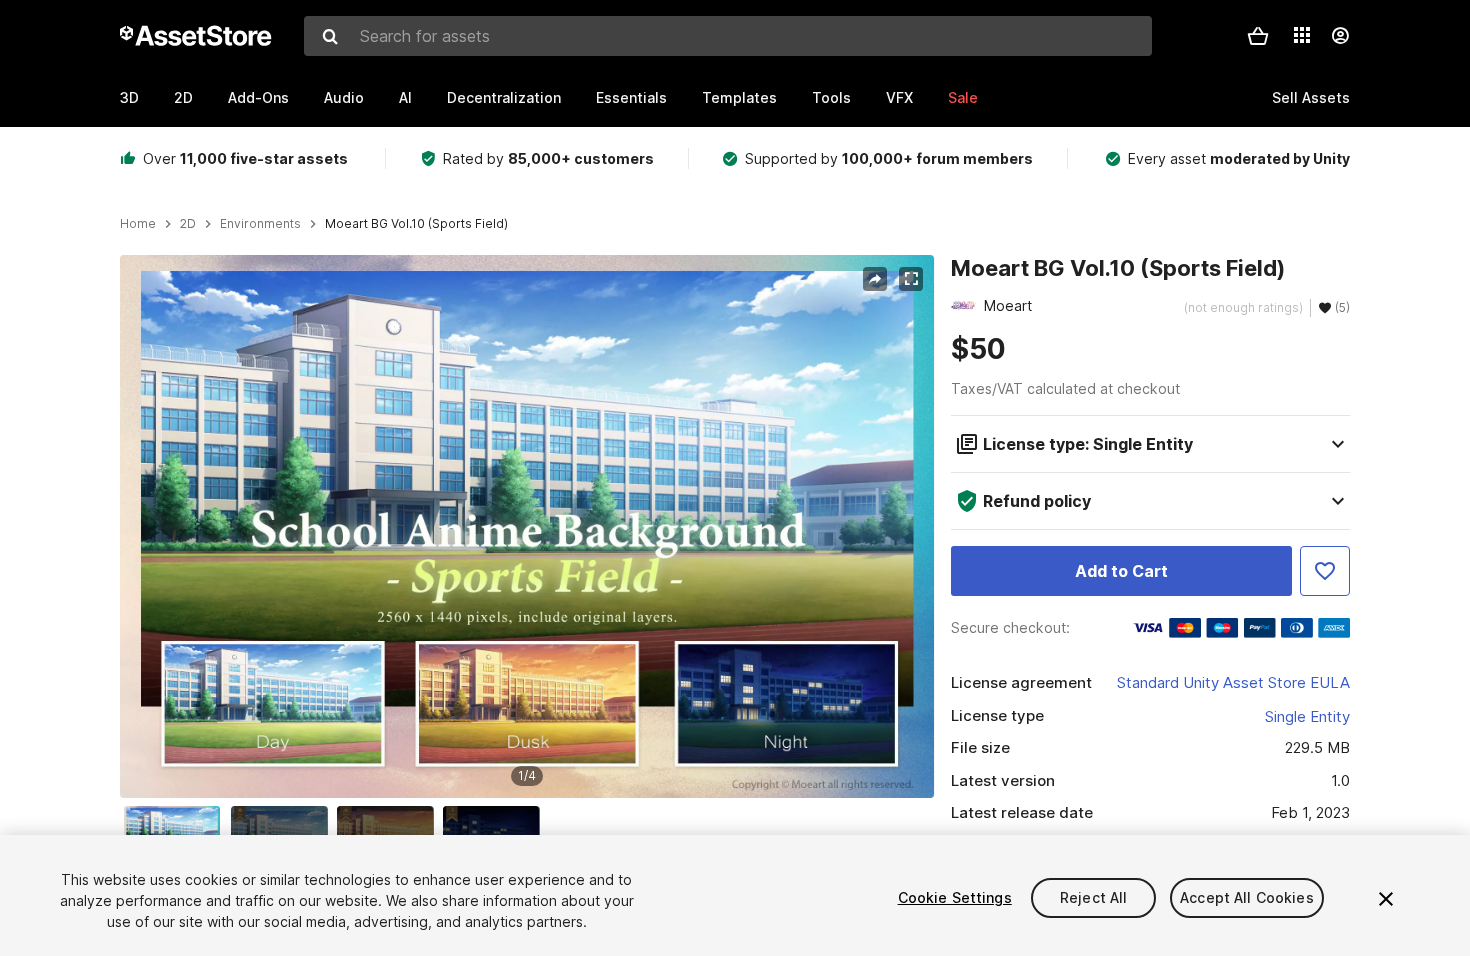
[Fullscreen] (911, 279)
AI (405, 97)
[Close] (1386, 899)
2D (183, 97)
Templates (739, 97)
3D (129, 97)
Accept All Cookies (1247, 897)
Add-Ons (258, 97)
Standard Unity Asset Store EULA (1233, 682)
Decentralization (504, 97)
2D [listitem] (188, 224)
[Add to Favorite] (1325, 571)
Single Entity (1307, 716)
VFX (899, 97)
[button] (1258, 36)
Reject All (1093, 897)
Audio (344, 97)
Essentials (631, 97)
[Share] (875, 279)
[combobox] (728, 36)
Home (138, 224)
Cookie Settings (955, 897)
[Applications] (1302, 35)
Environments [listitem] (260, 224)
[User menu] (1340, 36)
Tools (831, 97)
